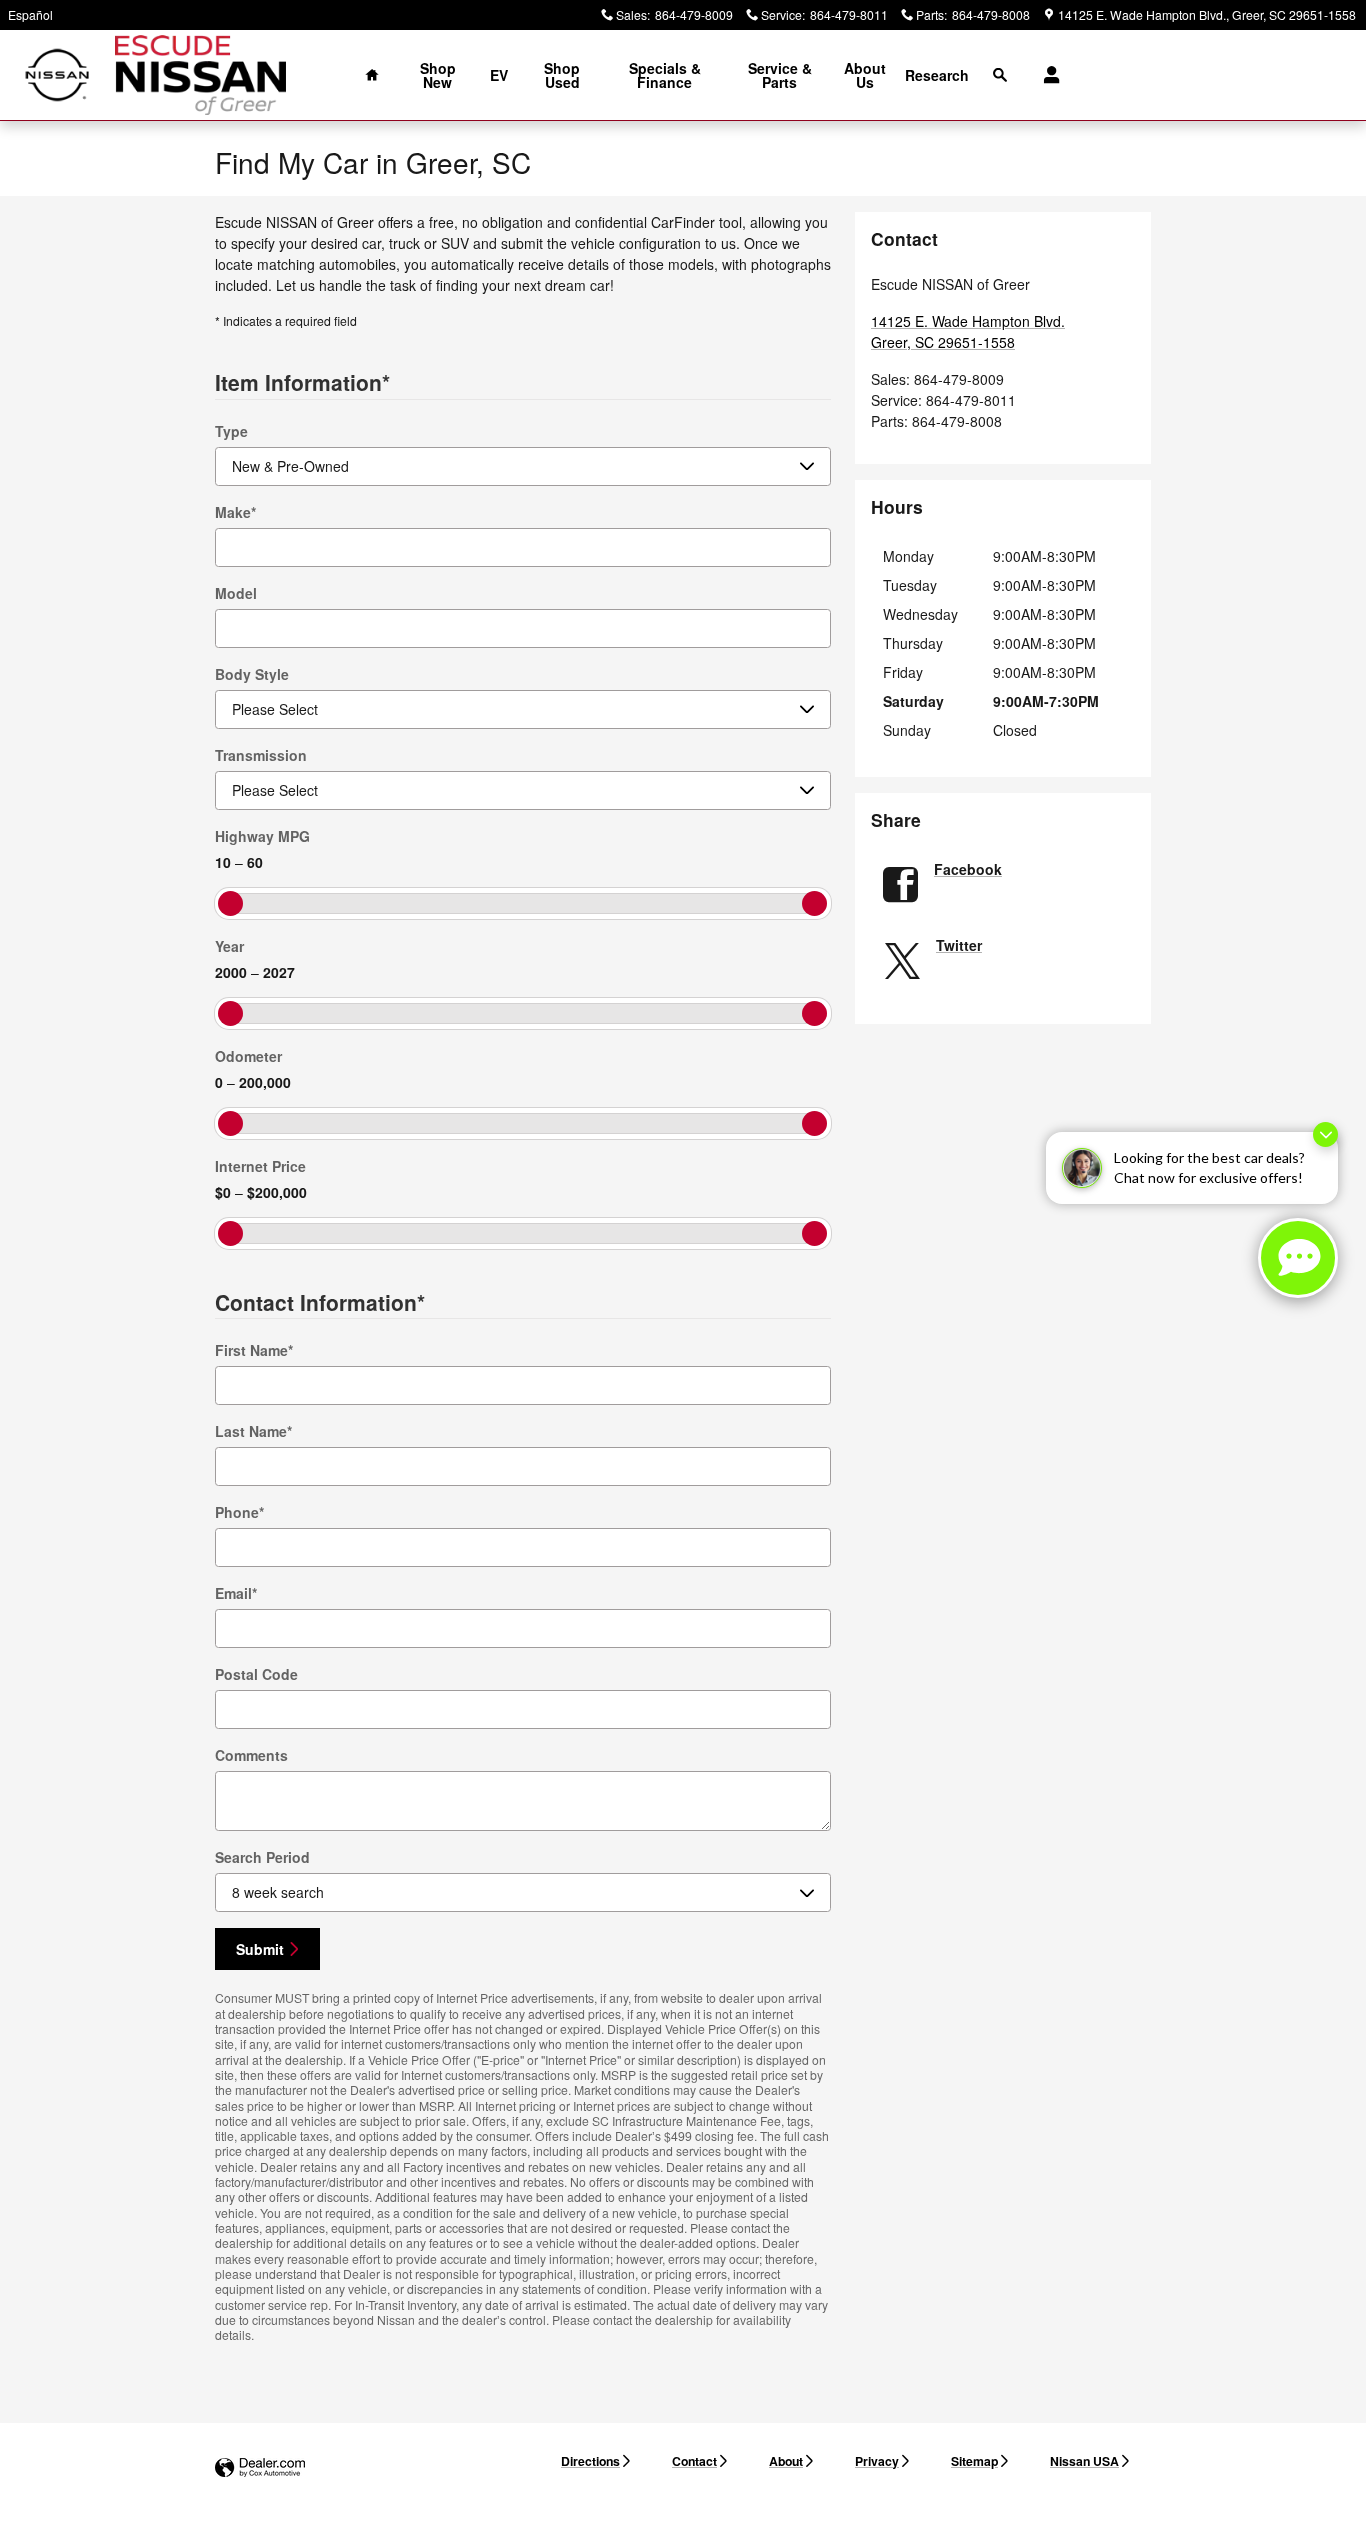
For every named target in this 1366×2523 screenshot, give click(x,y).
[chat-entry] (1298, 1258)
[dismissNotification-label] (1325, 1134)
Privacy (877, 2461)
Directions (590, 2461)
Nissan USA (1084, 2461)
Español (30, 14)
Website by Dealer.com (260, 2468)
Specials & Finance (665, 75)
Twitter (959, 945)
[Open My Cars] (1046, 75)
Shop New (438, 75)
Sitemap (974, 2461)
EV (499, 75)
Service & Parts (780, 75)
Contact (694, 2461)
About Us (865, 75)
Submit (260, 1949)
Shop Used (562, 75)
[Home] (57, 75)
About (786, 2461)
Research (937, 75)
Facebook (968, 869)
